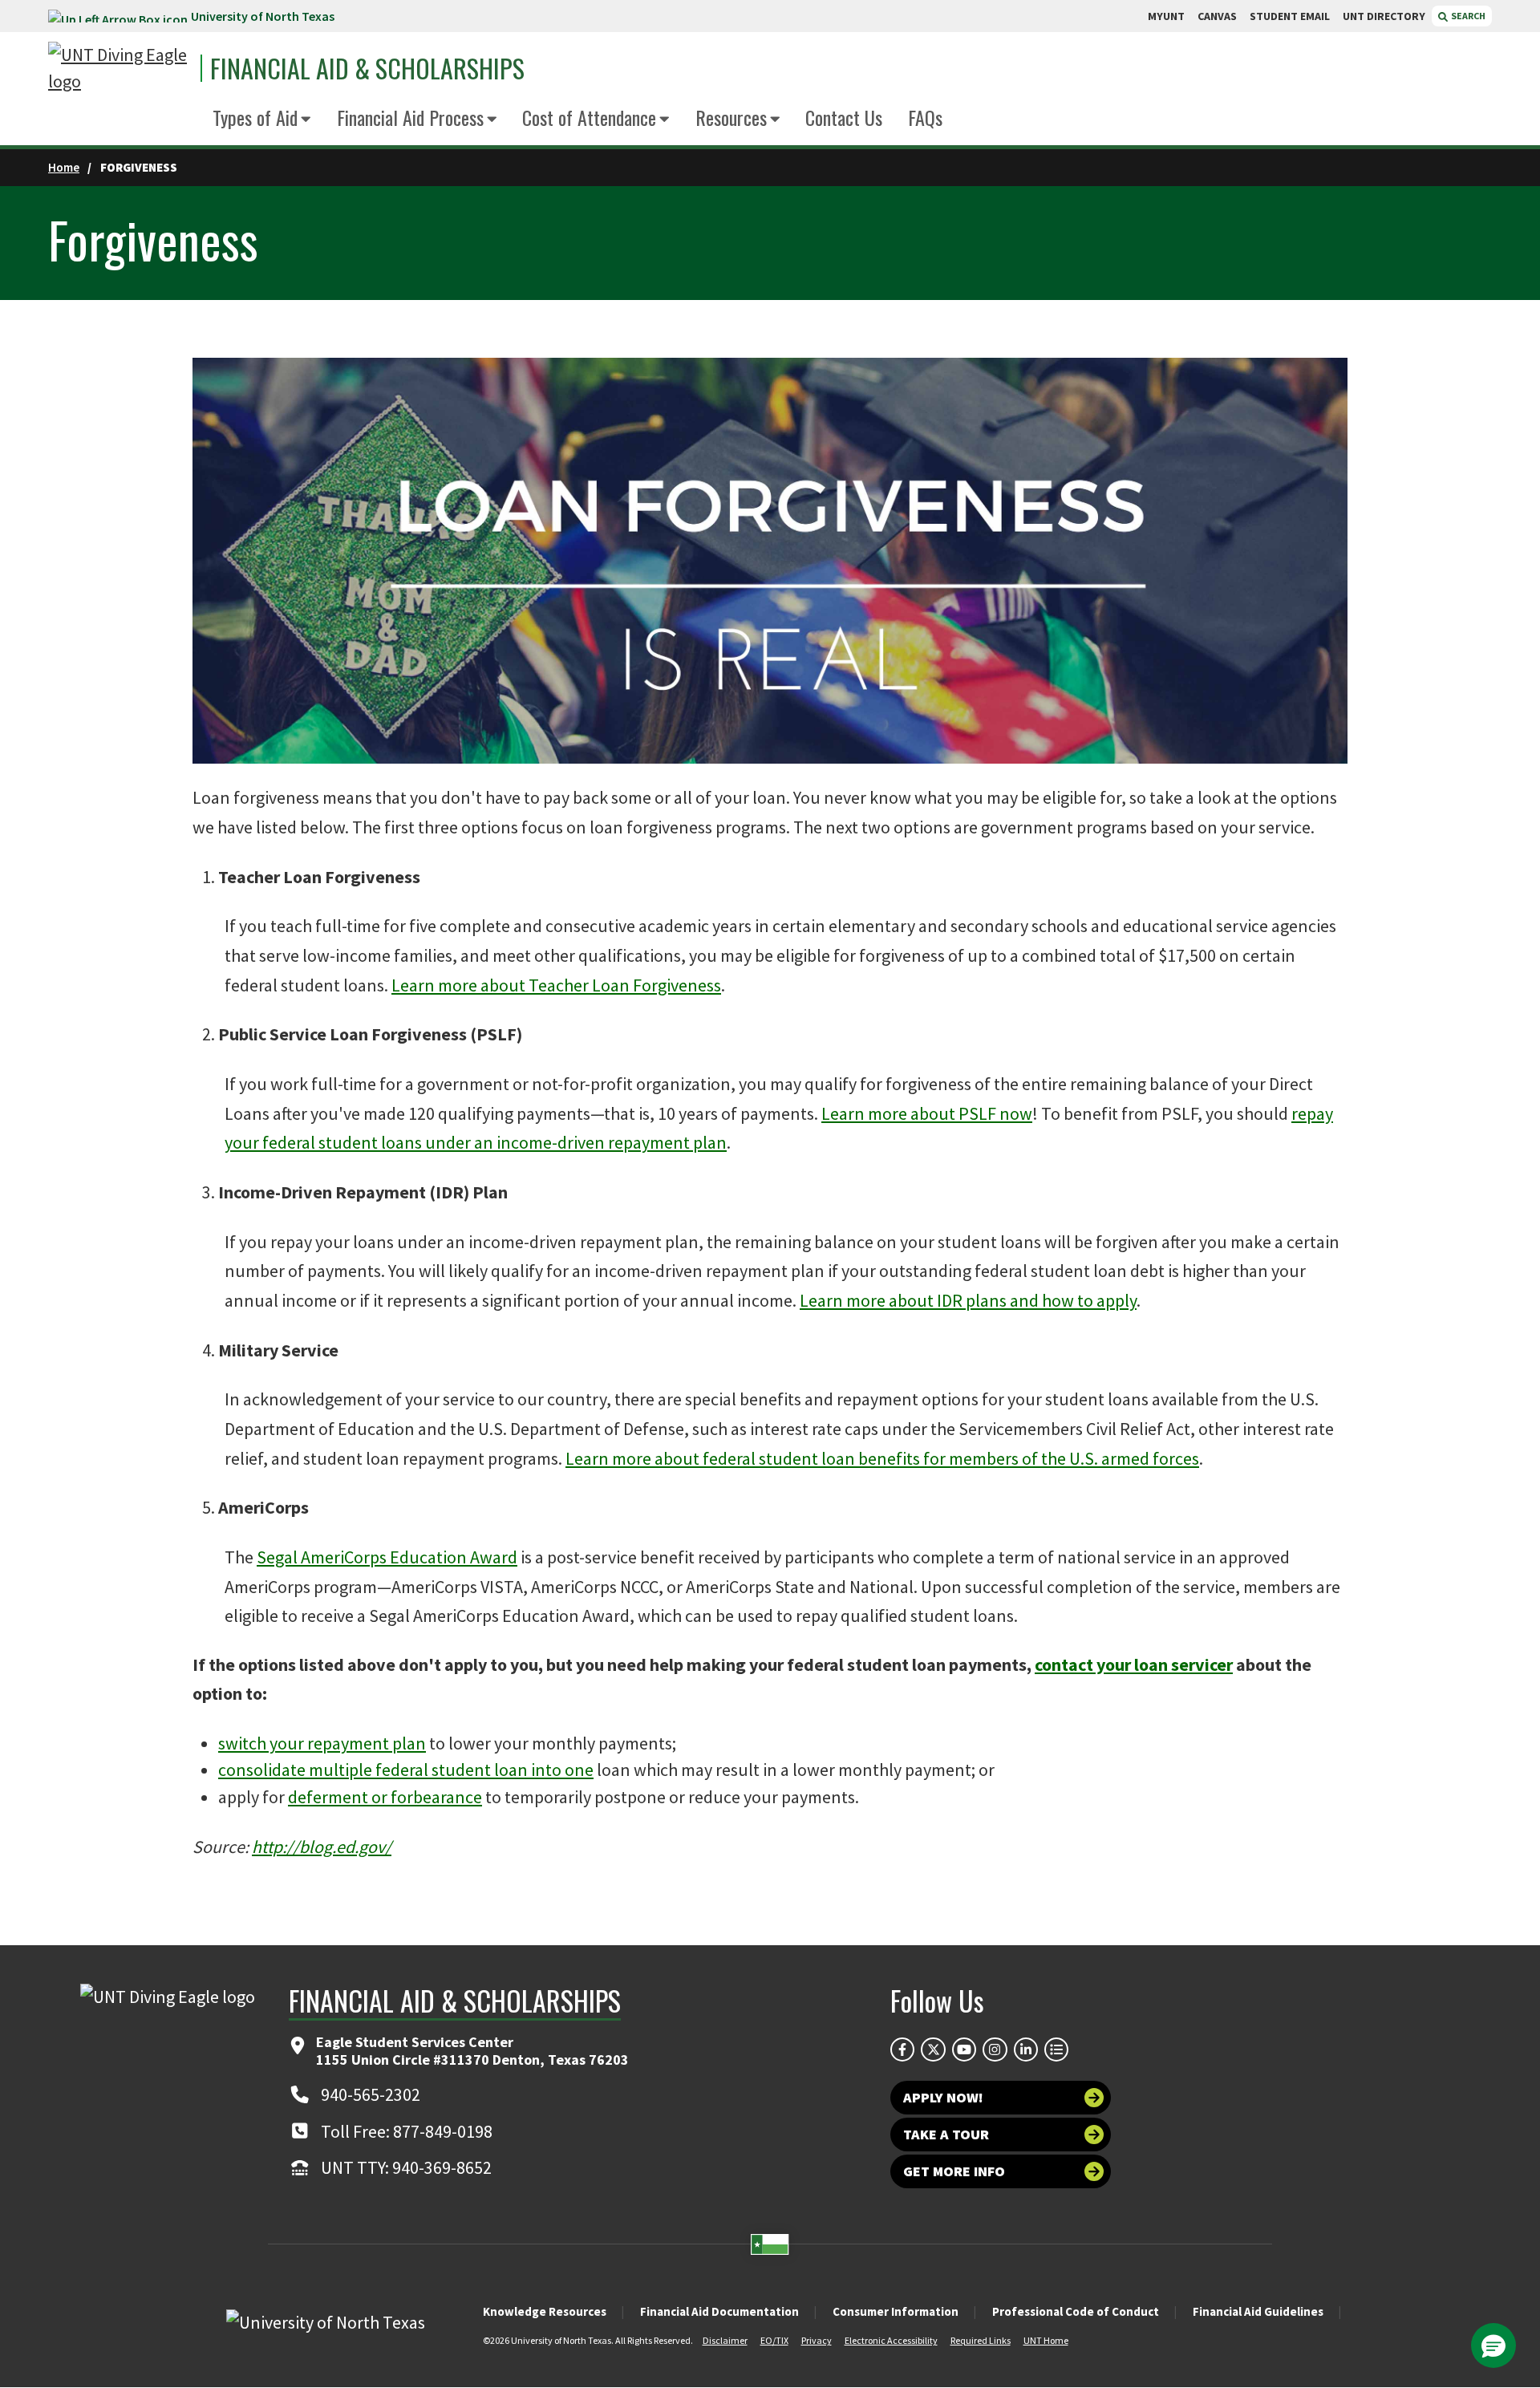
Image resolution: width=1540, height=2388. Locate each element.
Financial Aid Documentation (719, 2311)
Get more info (954, 2171)
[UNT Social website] (1056, 2049)
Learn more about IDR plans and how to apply (968, 1300)
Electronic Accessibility (891, 2340)
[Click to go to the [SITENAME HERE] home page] (120, 68)
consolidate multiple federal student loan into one (406, 1770)
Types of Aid (255, 117)
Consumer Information (896, 2311)
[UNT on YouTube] (964, 2049)
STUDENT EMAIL (1290, 16)
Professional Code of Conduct (1076, 2311)
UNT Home (1046, 2340)
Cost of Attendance (589, 117)
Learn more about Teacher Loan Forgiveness (556, 985)
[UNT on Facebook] (902, 2049)
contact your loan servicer (1134, 1664)
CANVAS (1217, 16)
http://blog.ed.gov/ (322, 1847)
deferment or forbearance (385, 1797)
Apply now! (943, 2097)
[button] (1493, 2345)
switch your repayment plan (322, 1743)
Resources (731, 117)
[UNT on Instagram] (995, 2049)
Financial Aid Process (410, 117)
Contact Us (844, 117)
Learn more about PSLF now (927, 1113)
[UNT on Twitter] (933, 2049)
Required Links (981, 2340)
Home (64, 167)
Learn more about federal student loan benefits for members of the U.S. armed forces (882, 1458)
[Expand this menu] (306, 120)
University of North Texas (263, 16)
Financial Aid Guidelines (1258, 2311)
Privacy (817, 2340)
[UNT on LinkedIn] (1026, 2049)
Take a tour (946, 2134)
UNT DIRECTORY (1384, 16)
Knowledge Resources (545, 2311)
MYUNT (1166, 16)
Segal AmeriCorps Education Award (387, 1557)
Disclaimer (725, 2340)
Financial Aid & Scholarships (367, 68)
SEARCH (1467, 16)
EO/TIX (774, 2340)
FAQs (925, 117)
